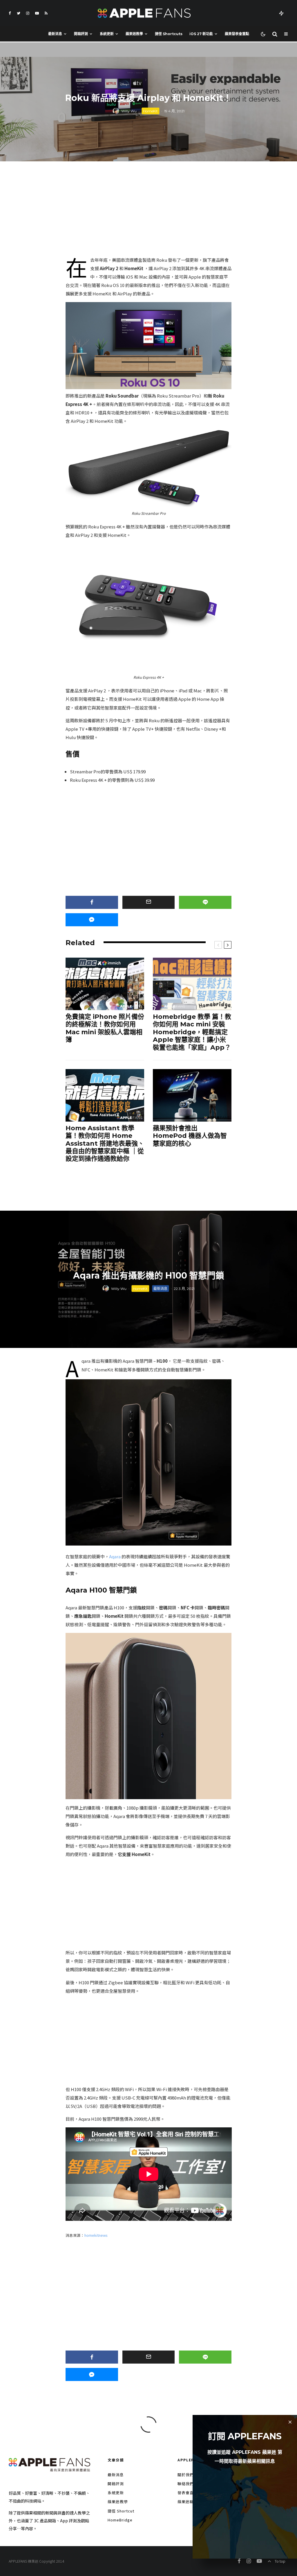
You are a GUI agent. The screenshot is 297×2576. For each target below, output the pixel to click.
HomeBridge (120, 2520)
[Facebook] (10, 13)
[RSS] (46, 13)
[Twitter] (19, 13)
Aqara (115, 1556)
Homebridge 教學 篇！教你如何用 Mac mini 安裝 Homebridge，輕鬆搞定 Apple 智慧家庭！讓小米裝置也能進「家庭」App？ (192, 1032)
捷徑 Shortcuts (169, 34)
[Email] (149, 902)
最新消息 (55, 34)
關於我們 (186, 2475)
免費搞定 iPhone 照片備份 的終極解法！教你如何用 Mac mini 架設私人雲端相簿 (105, 1028)
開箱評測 (81, 34)
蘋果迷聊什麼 (190, 2502)
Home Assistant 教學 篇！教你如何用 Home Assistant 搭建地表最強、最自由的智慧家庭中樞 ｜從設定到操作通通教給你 (105, 1144)
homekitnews (96, 2235)
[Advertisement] (149, 211)
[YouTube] (37, 13)
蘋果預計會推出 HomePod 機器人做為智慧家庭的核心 (190, 1136)
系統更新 (107, 34)
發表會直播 (188, 2493)
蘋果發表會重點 (237, 34)
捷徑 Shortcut (121, 2511)
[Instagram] (28, 13)
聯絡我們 (186, 2484)
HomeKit (150, 111)
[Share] (92, 902)
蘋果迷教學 (134, 34)
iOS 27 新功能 (201, 34)
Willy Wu (129, 111)
